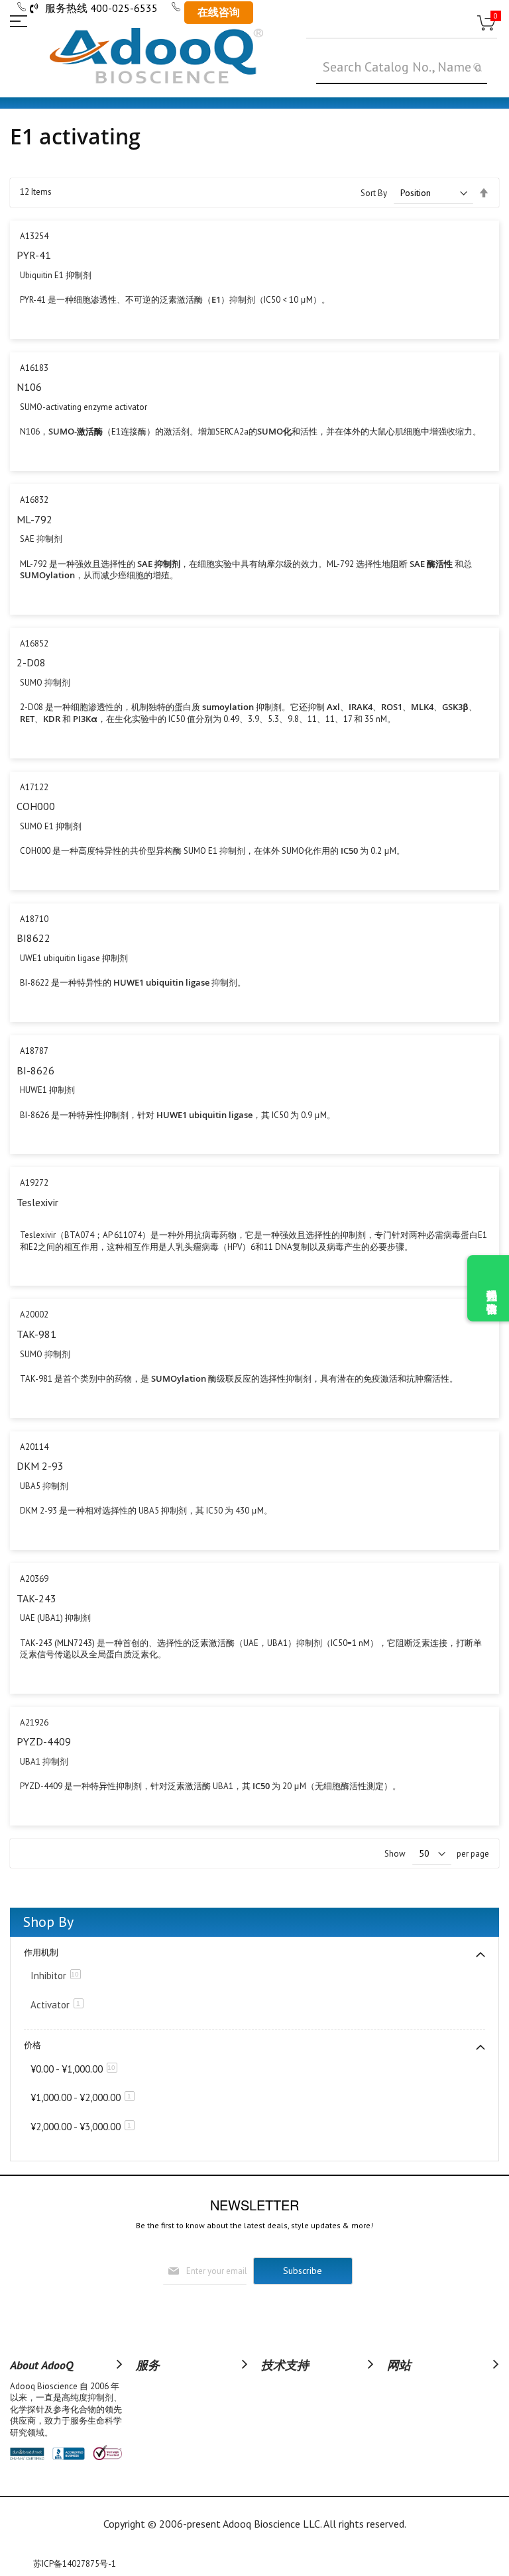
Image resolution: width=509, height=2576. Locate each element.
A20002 (34, 1314)
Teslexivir (37, 1202)
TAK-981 (36, 1334)
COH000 (36, 806)
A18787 (34, 1051)
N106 (29, 387)
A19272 (34, 1183)
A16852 (34, 644)
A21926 (34, 1723)
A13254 (34, 236)
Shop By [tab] (48, 1922)
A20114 (34, 1447)
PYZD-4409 (44, 1741)
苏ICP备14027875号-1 (75, 2564)
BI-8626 (35, 1070)
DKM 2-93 (40, 1466)
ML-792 (34, 519)
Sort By (374, 193)
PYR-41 (34, 255)
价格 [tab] (32, 2045)
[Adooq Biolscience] (156, 56)
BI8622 (33, 938)
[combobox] (402, 68)
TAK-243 (36, 1598)
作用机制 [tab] (41, 1952)
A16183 (34, 368)
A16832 (34, 500)
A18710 (34, 919)
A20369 (34, 1579)
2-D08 (31, 662)
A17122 (34, 787)
